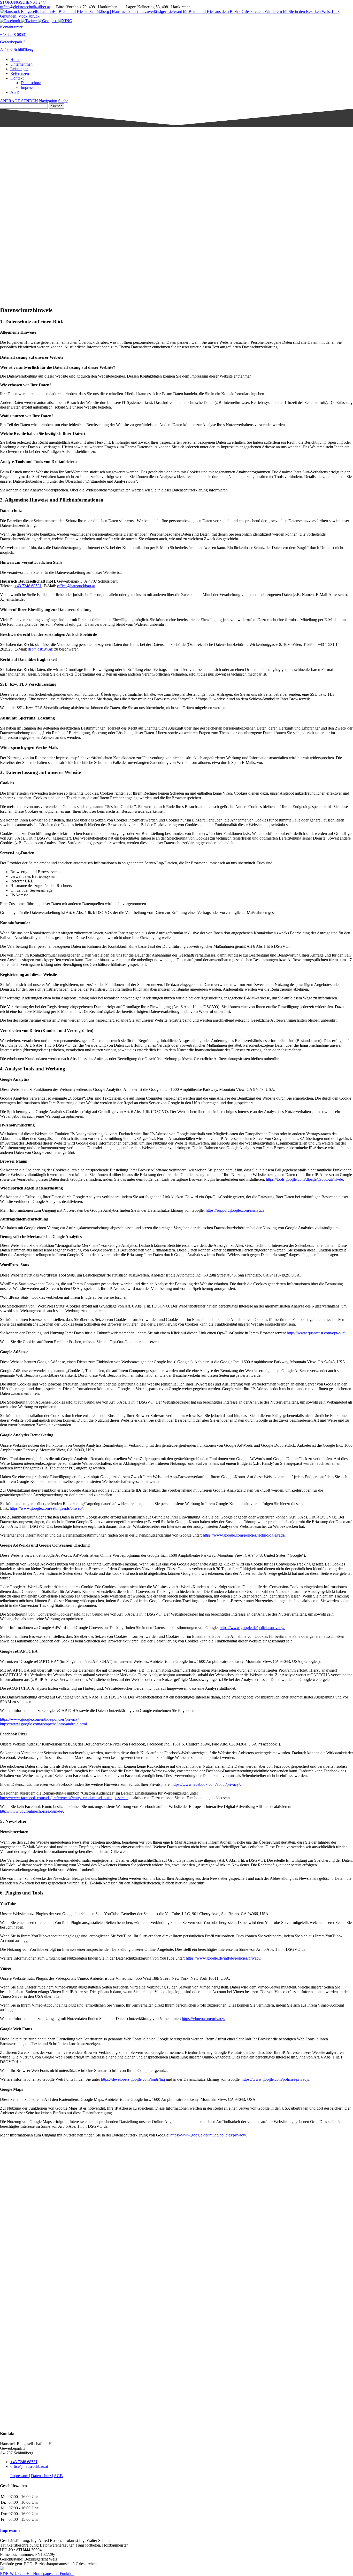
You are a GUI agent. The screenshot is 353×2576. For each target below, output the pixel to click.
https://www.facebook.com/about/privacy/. (206, 1784)
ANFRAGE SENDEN (19, 101)
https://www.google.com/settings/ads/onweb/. (47, 1508)
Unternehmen (21, 64)
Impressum (30, 87)
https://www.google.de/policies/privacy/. (252, 1628)
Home (15, 60)
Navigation (48, 101)
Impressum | (20, 2476)
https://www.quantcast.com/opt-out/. (316, 1333)
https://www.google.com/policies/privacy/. (276, 2079)
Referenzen (20, 73)
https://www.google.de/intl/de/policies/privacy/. (209, 2135)
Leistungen (19, 69)
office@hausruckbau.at (76, 586)
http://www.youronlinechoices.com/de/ (32, 1811)
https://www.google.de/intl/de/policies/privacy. (224, 1958)
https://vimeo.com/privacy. (203, 2019)
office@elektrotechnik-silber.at (25, 7)
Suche (63, 101)
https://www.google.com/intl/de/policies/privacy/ (39, 1719)
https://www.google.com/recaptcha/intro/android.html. (44, 1724)
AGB (15, 92)
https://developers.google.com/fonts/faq (133, 2079)
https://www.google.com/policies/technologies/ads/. (245, 1535)
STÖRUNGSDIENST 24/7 (23, 2)
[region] (177, 166)
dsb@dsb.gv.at (40, 649)
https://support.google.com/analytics (235, 1210)
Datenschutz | (42, 2476)
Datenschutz (31, 83)
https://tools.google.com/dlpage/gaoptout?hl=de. (305, 1179)
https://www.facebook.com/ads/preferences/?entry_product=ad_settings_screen (64, 1798)
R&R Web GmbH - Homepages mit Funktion (37, 2574)
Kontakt (17, 78)
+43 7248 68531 (28, 586)
